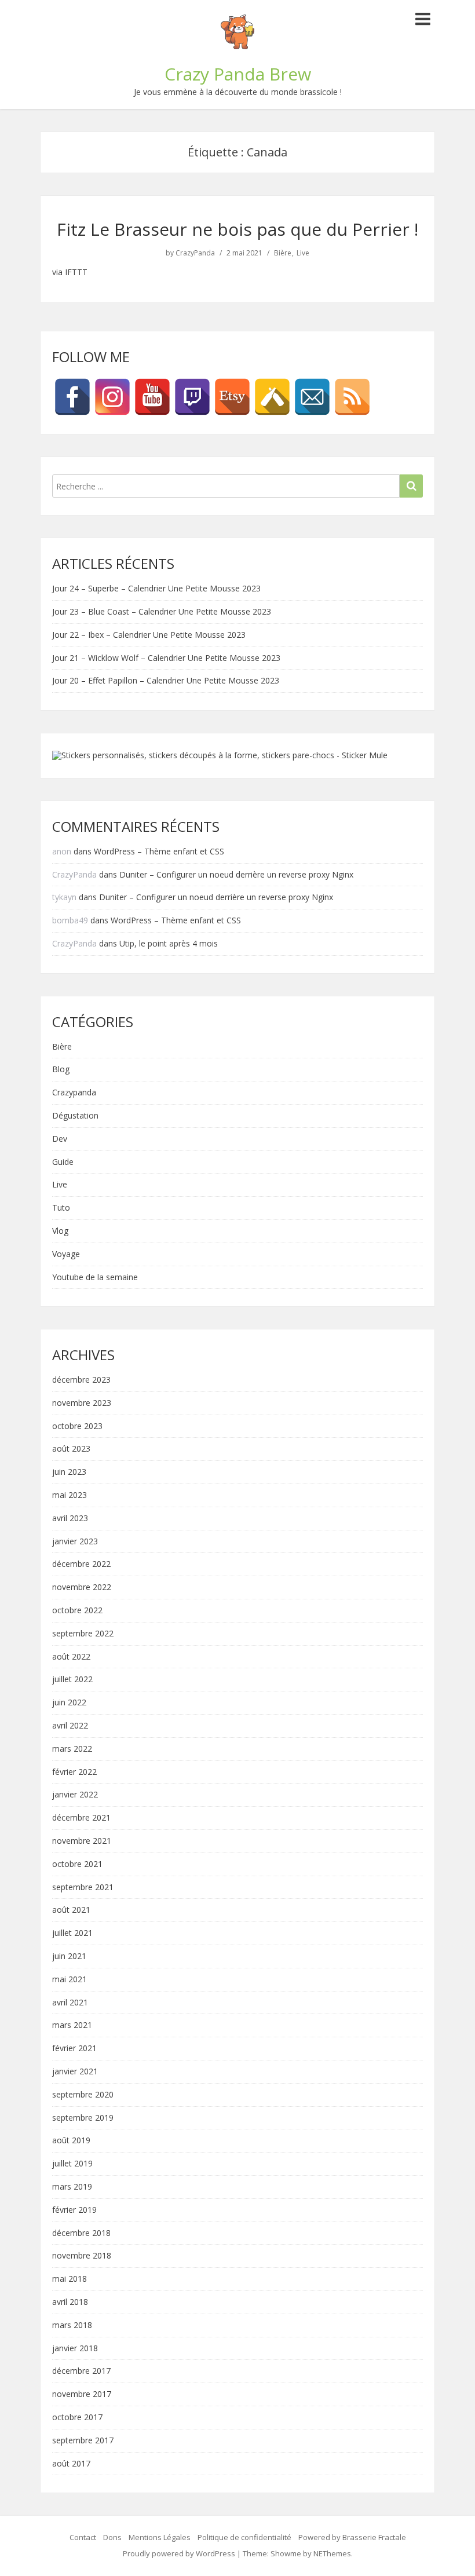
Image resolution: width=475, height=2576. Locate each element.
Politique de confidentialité (244, 2537)
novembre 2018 (82, 2256)
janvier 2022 (75, 1795)
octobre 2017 (77, 2418)
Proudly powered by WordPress (179, 2553)
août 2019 (71, 2141)
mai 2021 (70, 1980)
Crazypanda (74, 1093)
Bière (283, 253)
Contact (83, 2537)
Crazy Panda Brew (238, 74)
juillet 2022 (72, 1680)
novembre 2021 (82, 1841)
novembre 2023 (82, 1403)
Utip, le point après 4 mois (169, 943)
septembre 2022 (83, 1634)
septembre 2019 (83, 2118)
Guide (63, 1162)
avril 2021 (70, 2003)
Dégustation (75, 1116)
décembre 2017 (81, 2371)
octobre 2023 (77, 1426)
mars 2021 (72, 2025)
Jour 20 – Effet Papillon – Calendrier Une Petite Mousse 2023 (166, 680)
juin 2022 (69, 1703)
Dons (112, 2537)
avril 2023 (70, 1519)
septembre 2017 (83, 2441)
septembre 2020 (83, 2095)
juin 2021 (69, 1956)
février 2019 (74, 2210)
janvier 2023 (75, 1542)
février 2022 (74, 1772)
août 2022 (71, 1657)
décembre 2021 (81, 1818)
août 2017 (71, 2464)
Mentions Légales (160, 2537)
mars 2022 (72, 1749)
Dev (60, 1139)
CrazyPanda (195, 253)
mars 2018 (72, 2325)
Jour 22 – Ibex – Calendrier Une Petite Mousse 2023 (149, 635)
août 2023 (71, 1449)
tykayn (64, 897)
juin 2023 (69, 1472)
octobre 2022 (77, 1611)
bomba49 (70, 920)
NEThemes (332, 2553)
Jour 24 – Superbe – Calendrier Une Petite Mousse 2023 (156, 588)
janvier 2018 (75, 2349)
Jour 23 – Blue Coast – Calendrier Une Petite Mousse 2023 (162, 611)
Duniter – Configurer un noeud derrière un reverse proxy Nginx (236, 874)
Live (303, 253)
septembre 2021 (83, 1888)
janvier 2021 (75, 2072)
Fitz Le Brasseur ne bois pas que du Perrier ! (237, 229)
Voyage (66, 1254)
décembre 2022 (81, 1564)
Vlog (60, 1231)
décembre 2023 (81, 1380)
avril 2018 (70, 2302)
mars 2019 (72, 2187)
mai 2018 (70, 2279)
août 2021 (71, 1910)
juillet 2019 (72, 2164)
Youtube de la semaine (95, 1278)
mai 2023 (70, 1495)
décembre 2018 (81, 2233)
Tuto (61, 1208)
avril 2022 (70, 1726)
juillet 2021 (72, 1933)
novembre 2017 (82, 2394)
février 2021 (74, 2049)
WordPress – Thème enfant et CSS (159, 851)
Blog (61, 1070)
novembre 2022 (82, 1587)
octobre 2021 (77, 1864)
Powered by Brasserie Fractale (352, 2537)
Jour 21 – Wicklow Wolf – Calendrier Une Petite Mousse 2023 (166, 658)
